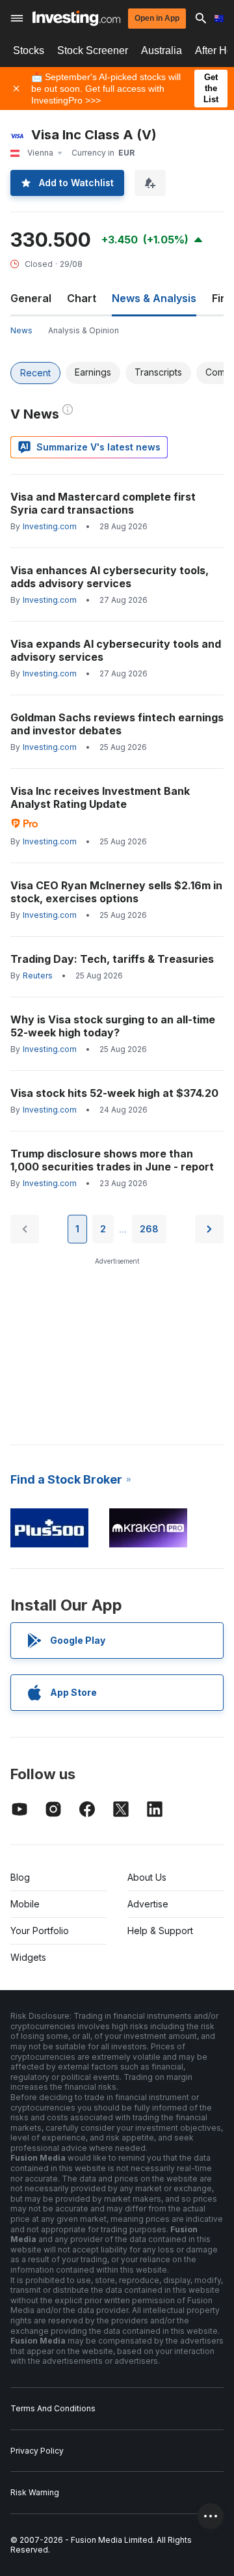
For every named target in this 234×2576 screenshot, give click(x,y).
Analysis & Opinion (84, 330)
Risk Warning (35, 2492)
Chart (82, 298)
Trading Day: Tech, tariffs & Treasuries (112, 959)
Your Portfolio (40, 1931)
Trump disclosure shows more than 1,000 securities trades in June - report (113, 1160)
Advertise (148, 1904)
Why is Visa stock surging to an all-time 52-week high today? (113, 1026)
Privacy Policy (37, 2451)
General (31, 298)
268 (149, 1229)
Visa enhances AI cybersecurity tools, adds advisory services (110, 577)
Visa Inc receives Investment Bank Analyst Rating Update (100, 797)
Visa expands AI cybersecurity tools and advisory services (116, 650)
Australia (162, 50)
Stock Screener (93, 50)
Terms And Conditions (53, 2408)
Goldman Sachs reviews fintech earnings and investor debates (117, 724)
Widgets (28, 1957)
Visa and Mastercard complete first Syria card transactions (103, 503)
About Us (147, 1877)
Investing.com (50, 526)
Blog (20, 1877)
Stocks (29, 50)
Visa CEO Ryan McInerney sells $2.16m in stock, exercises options (116, 892)
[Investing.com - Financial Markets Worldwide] (76, 18)
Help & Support (160, 1931)
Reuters (38, 976)
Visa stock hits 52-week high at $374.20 (114, 1093)
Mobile (25, 1904)
